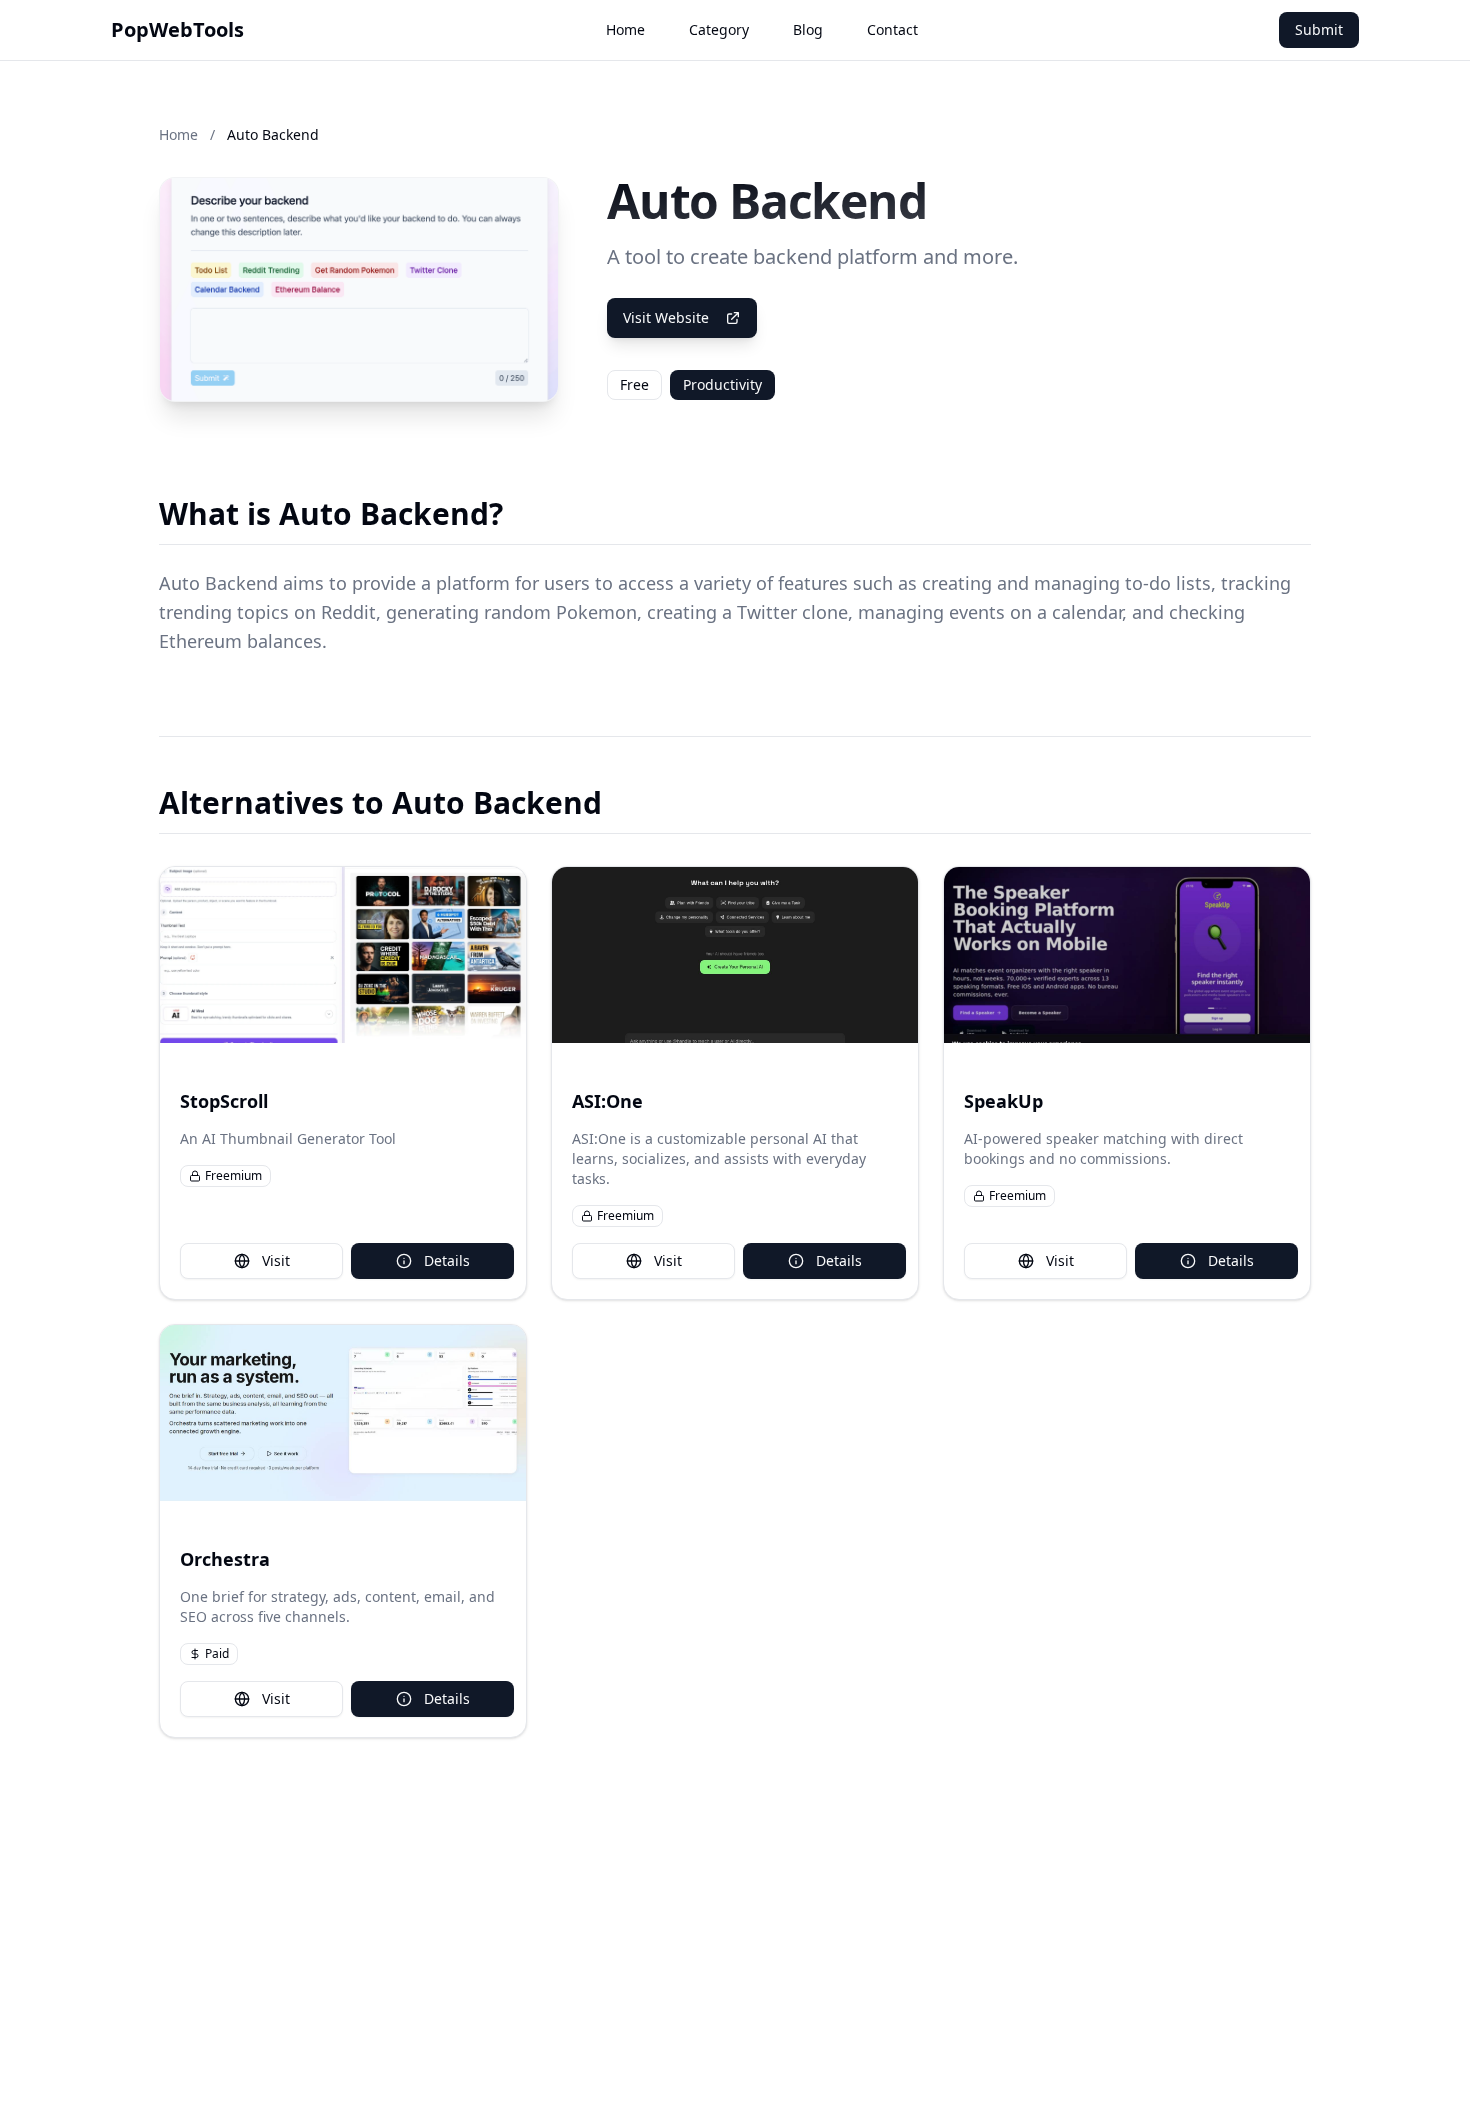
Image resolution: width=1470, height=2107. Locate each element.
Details (447, 1260)
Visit (276, 1260)
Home (625, 29)
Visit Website (666, 317)
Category (719, 29)
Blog (808, 29)
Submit (1319, 29)
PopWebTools (177, 29)
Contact (892, 29)
